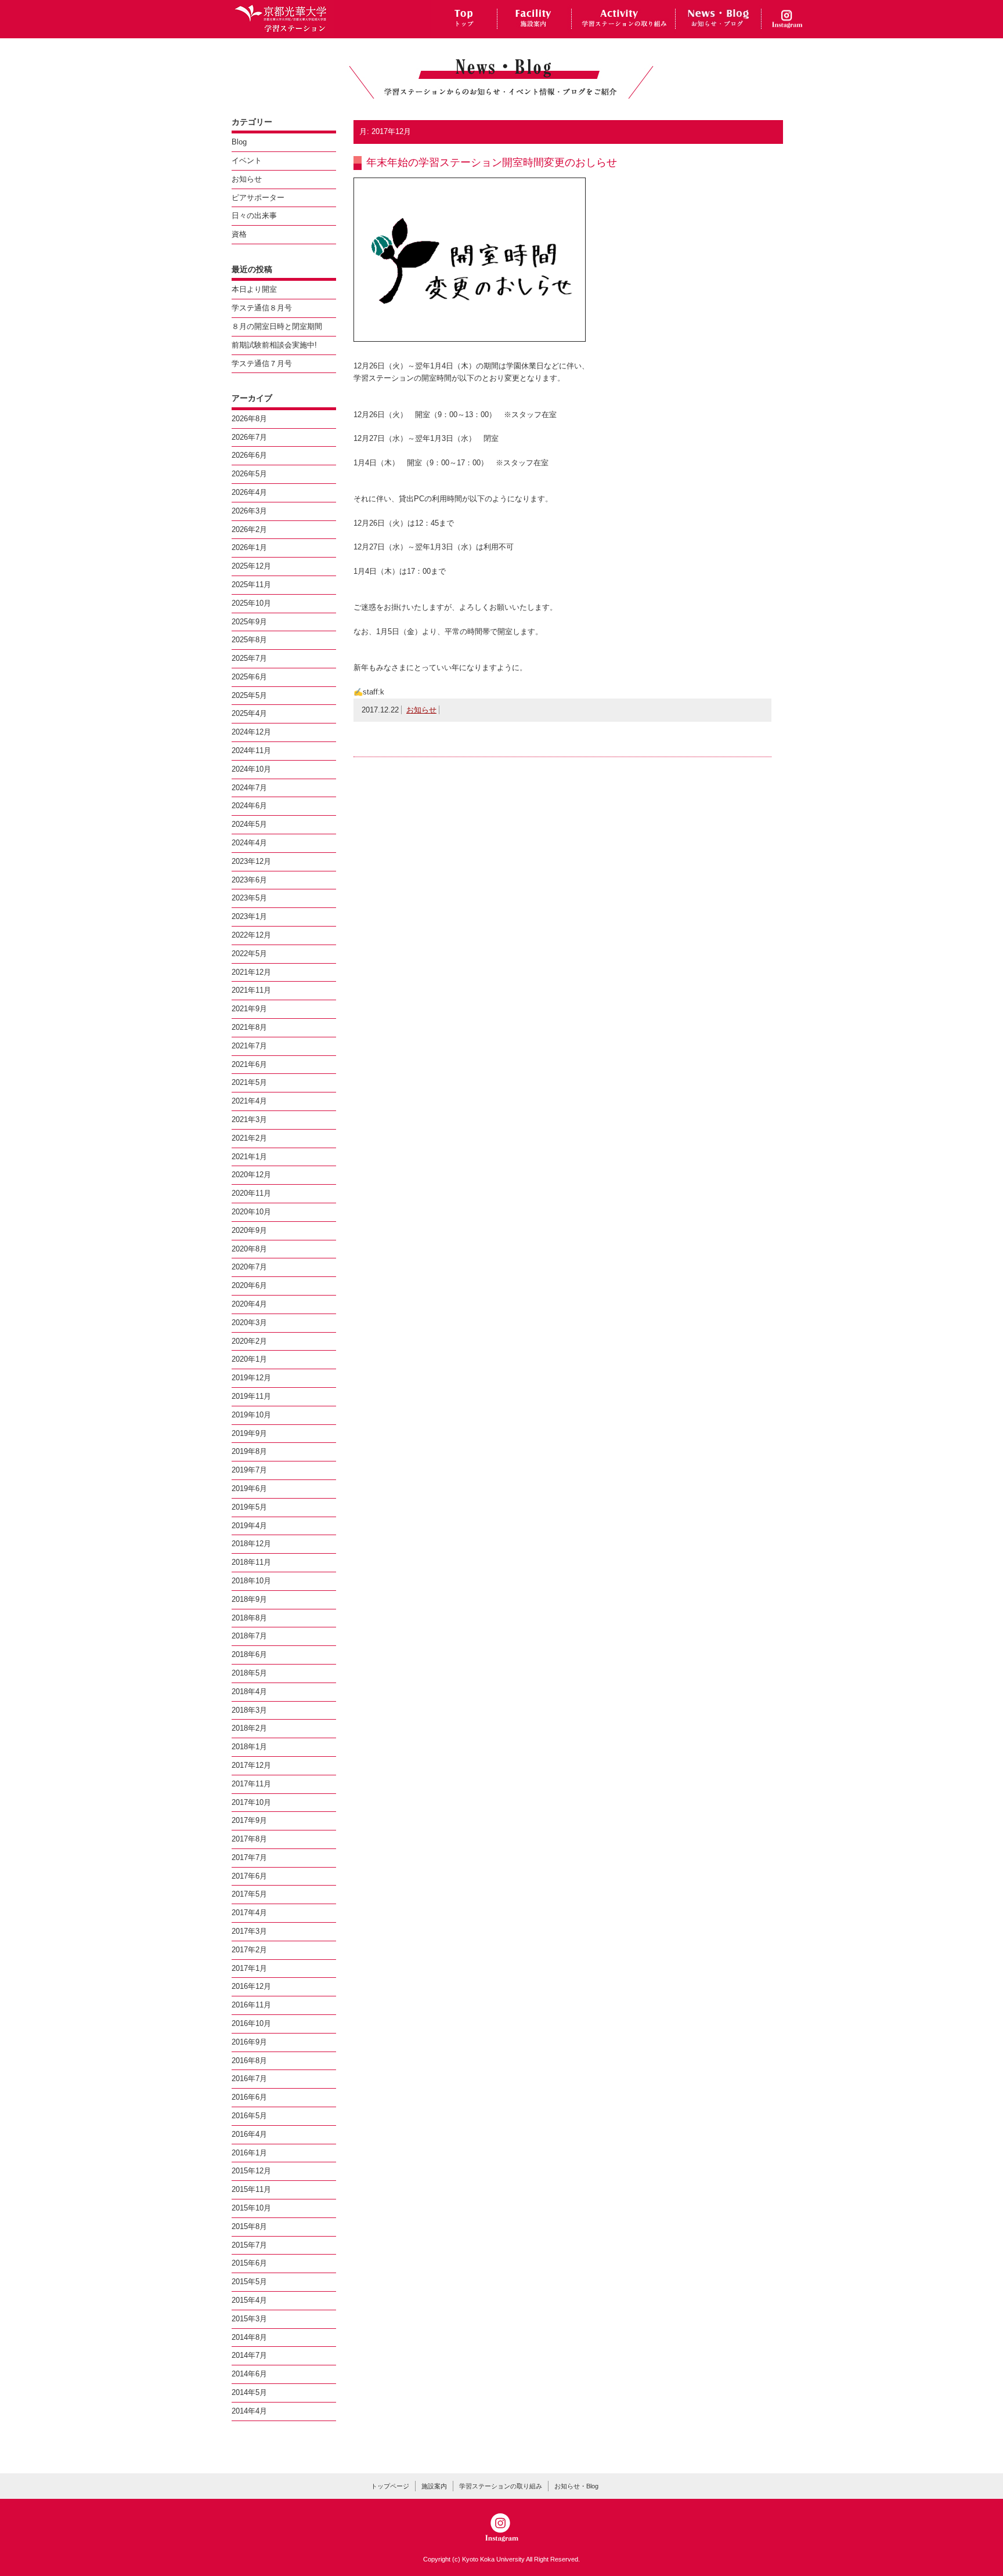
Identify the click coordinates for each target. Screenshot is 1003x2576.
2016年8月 (249, 2061)
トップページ (390, 2486)
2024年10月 (251, 769)
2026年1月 (249, 547)
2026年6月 (249, 455)
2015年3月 (249, 2319)
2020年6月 (249, 1285)
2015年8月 (249, 2226)
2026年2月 (249, 529)
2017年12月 (251, 1765)
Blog (239, 142)
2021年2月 (249, 1138)
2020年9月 (249, 1230)
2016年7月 (249, 2078)
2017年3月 (249, 1931)
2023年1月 (249, 916)
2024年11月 (251, 750)
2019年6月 (249, 1488)
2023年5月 (249, 898)
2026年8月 (249, 419)
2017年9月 (249, 1820)
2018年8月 (249, 1618)
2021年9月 (249, 1009)
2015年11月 (251, 2189)
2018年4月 (249, 1692)
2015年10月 (251, 2208)
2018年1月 (249, 1747)
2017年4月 (249, 1913)
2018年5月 (249, 1673)
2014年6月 (249, 2374)
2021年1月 (249, 1157)
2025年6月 (249, 677)
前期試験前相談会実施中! (274, 345)
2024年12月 (251, 732)
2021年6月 (249, 1064)
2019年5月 (249, 1507)
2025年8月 (249, 640)
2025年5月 (249, 695)
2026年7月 (249, 437)
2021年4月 (249, 1101)
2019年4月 (249, 1526)
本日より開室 (254, 289)
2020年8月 (249, 1249)
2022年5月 (249, 954)
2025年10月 (251, 603)
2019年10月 (251, 1415)
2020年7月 (249, 1267)
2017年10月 (251, 1802)
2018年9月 (249, 1599)
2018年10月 (251, 1581)
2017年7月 (249, 1857)
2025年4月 (249, 713)
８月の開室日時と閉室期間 (277, 326)
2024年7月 (249, 788)
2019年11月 (251, 1396)
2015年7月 (249, 2245)
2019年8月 (249, 1451)
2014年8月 (249, 2337)
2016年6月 (249, 2097)
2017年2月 (249, 1950)
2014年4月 (249, 2411)
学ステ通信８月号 (262, 308)
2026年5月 (249, 474)
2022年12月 (251, 935)
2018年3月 (249, 1710)
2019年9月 (249, 1433)
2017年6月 (249, 1876)
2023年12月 (251, 861)
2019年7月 (249, 1470)
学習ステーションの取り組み (501, 2486)
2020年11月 (251, 1193)
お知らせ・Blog (576, 2486)
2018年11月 (251, 1562)
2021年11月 (251, 990)
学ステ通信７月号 (262, 363)
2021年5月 (249, 1082)
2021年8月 (249, 1027)
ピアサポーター (258, 198)
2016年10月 (251, 2023)
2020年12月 (251, 1175)
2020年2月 (249, 1341)
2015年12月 (251, 2171)
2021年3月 (249, 1119)
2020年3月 (249, 1323)
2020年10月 (251, 1212)
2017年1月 (249, 1968)
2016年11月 (251, 2005)
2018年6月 (249, 1654)
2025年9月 (249, 622)
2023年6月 (249, 880)
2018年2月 (249, 1728)
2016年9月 (249, 2042)
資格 (239, 234)
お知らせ (421, 710)
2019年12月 (251, 1378)
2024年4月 (249, 843)
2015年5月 (249, 2282)
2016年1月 (249, 2153)
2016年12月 (251, 1986)
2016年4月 (249, 2134)
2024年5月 (249, 824)
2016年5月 (249, 2116)
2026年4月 (249, 492)
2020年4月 (249, 1304)
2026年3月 (249, 511)
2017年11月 (251, 1784)
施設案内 (434, 2486)
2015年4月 (249, 2300)
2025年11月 (251, 585)
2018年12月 (251, 1544)
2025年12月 (251, 566)
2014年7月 (249, 2355)
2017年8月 (249, 1839)
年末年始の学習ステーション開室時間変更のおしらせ (492, 162)
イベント (247, 160)
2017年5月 (249, 1894)
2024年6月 (249, 806)
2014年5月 (249, 2392)
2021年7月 (249, 1046)
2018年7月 (249, 1636)
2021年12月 (251, 972)
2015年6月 (249, 2263)
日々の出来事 (254, 216)
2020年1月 (249, 1359)
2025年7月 (249, 658)
